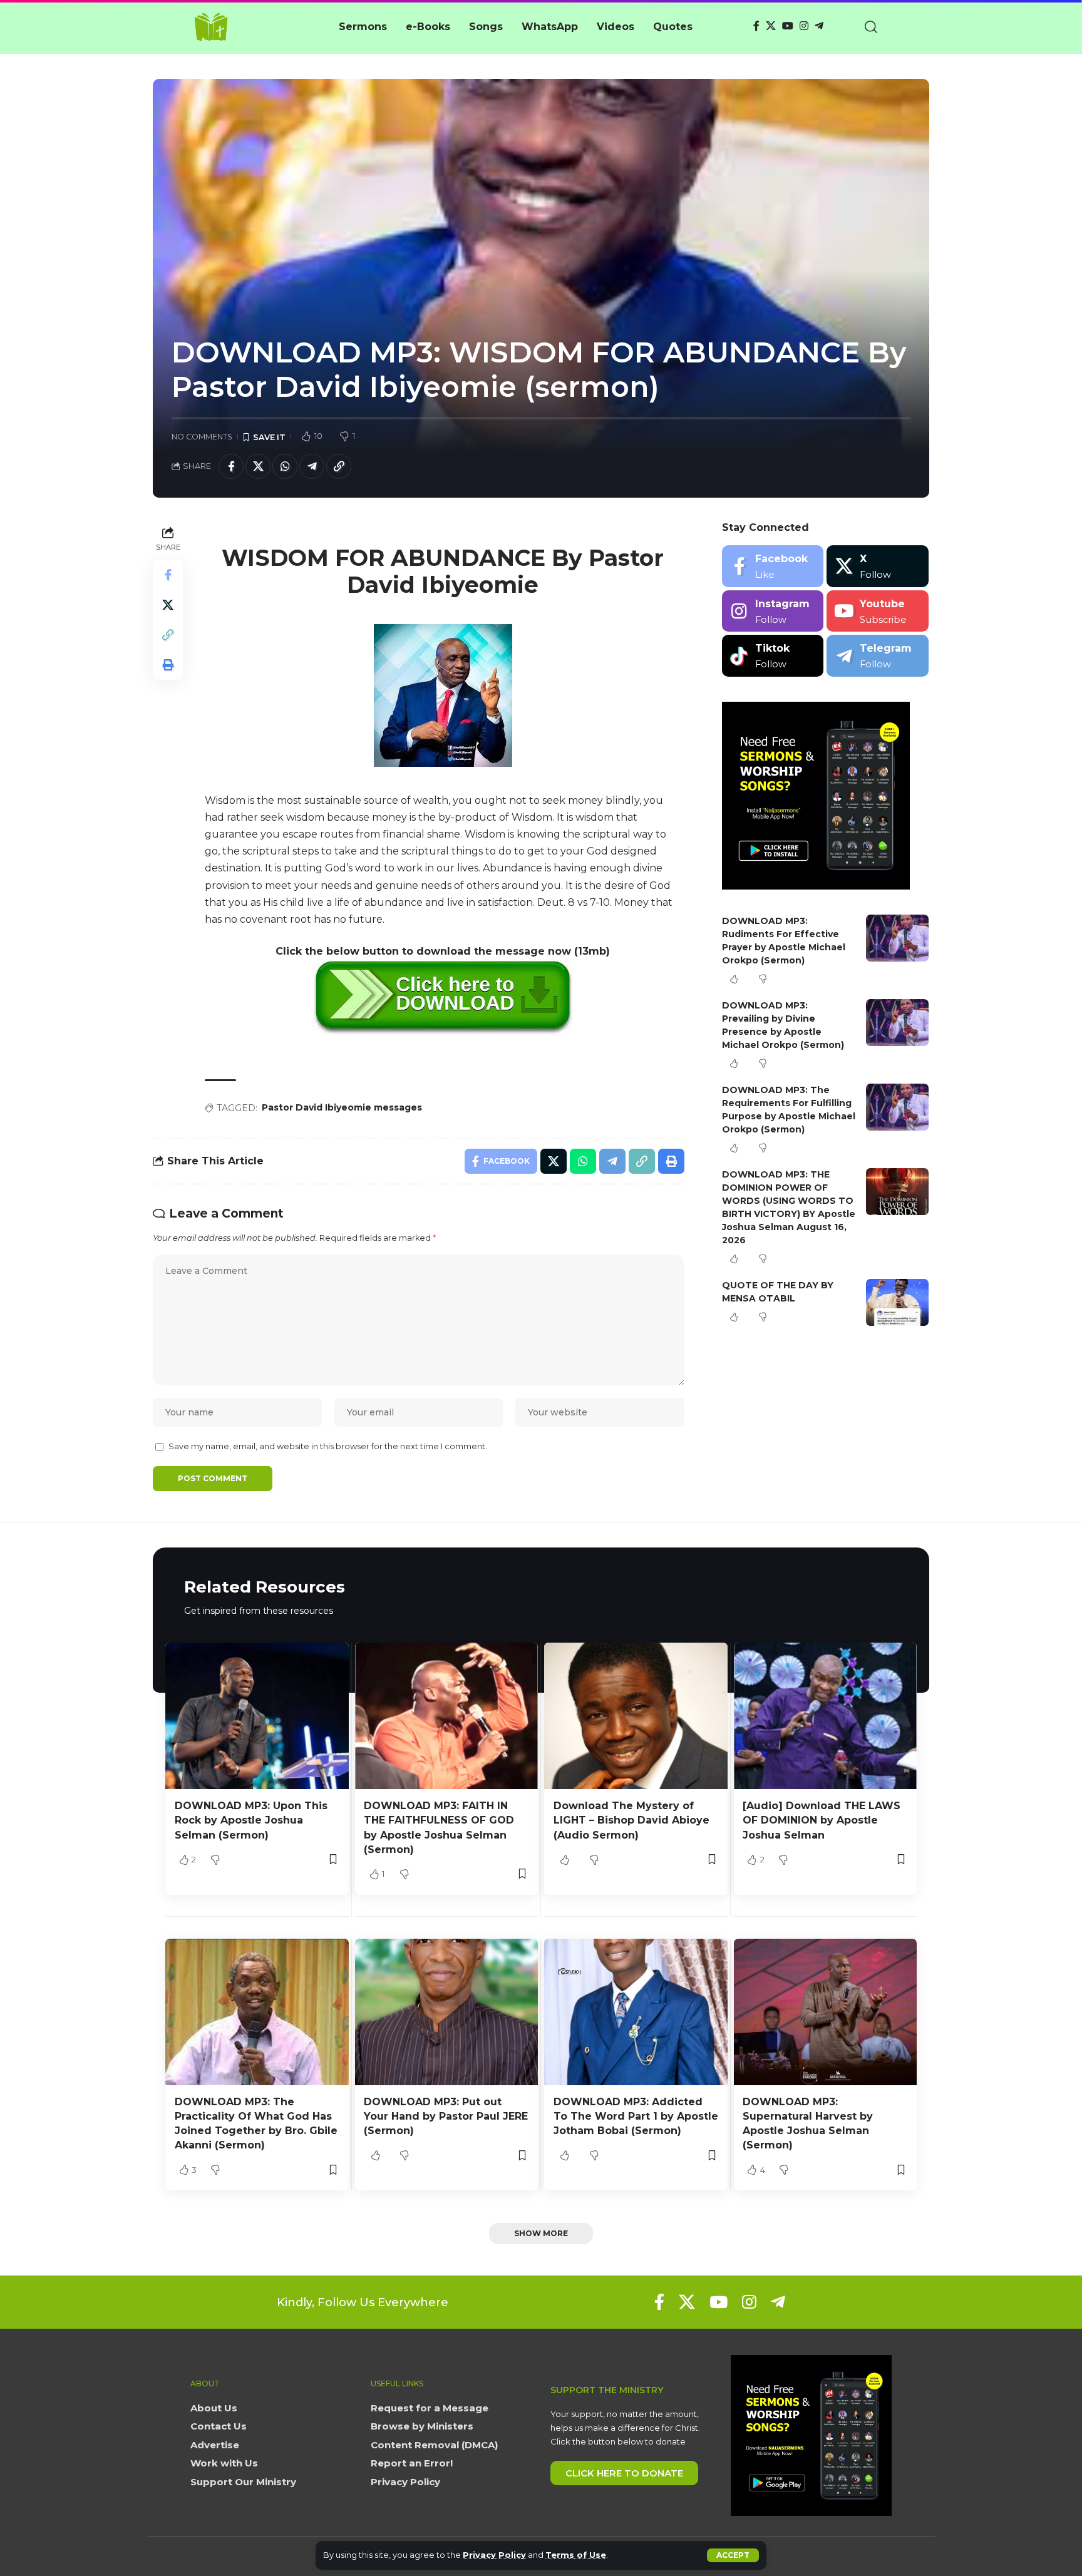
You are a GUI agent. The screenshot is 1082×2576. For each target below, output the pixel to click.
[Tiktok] (773, 656)
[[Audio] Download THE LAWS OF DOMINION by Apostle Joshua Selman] (826, 1716)
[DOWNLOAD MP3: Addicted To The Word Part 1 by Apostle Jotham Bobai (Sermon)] (636, 2012)
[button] (733, 2555)
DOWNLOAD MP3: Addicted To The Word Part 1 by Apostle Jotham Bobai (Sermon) (636, 2116)
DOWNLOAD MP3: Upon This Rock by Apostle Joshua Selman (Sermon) (251, 1820)
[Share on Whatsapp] (285, 466)
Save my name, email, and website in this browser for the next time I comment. (328, 1446)
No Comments (202, 437)
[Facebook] (756, 26)
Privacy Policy (494, 2555)
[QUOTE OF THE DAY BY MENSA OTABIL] (897, 1302)
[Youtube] (878, 611)
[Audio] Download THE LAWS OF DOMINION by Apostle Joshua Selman (822, 1820)
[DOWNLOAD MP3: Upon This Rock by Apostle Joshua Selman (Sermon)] (257, 1716)
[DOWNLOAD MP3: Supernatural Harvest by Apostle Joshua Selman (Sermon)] (826, 2012)
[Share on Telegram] (312, 466)
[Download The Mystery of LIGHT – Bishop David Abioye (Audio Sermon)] (636, 1716)
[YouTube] (788, 26)
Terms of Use (576, 2555)
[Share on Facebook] (231, 466)
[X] (771, 26)
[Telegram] (819, 26)
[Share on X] (258, 466)
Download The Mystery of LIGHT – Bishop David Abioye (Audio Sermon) (631, 1820)
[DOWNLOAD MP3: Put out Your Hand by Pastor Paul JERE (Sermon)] (447, 2012)
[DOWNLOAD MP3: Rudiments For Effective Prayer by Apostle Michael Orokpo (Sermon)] (897, 938)
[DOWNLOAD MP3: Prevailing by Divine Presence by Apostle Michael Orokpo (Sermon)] (897, 1023)
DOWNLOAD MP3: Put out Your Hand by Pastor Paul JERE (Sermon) (446, 2116)
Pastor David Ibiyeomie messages (342, 1107)
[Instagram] (804, 26)
